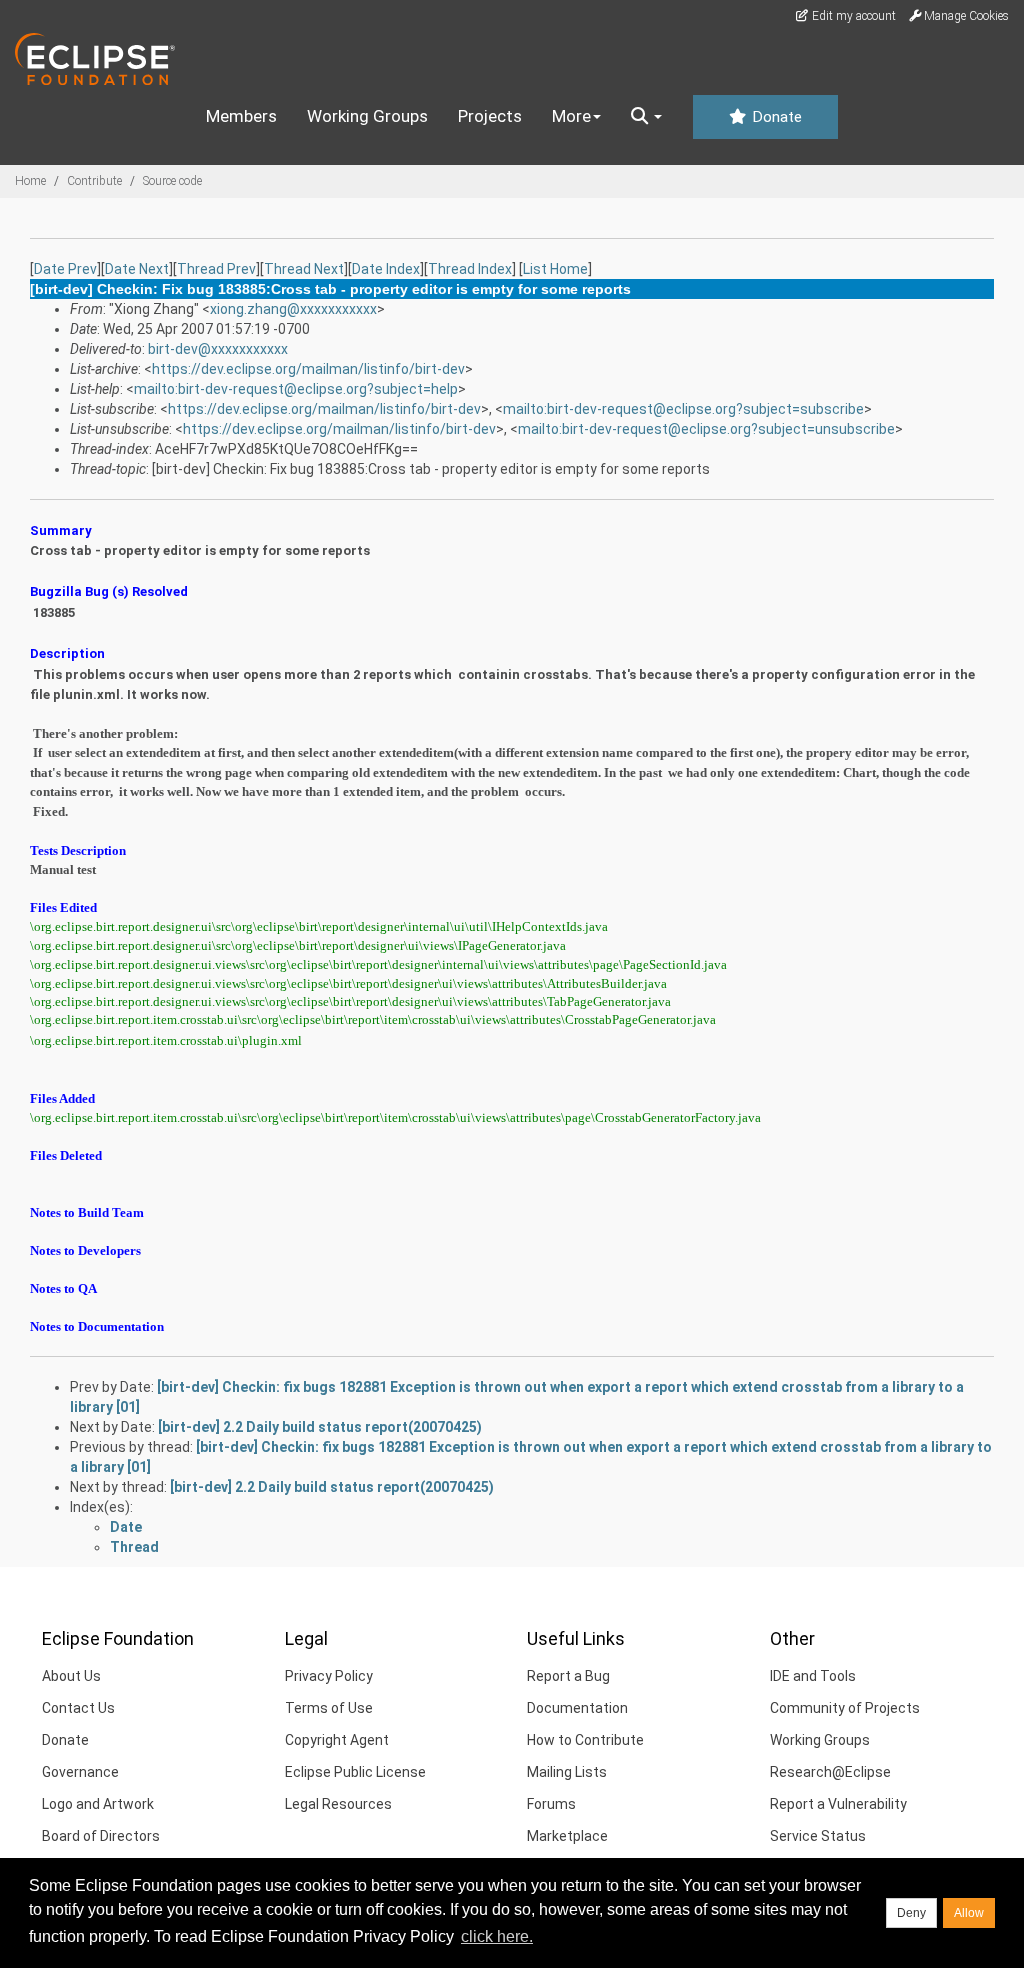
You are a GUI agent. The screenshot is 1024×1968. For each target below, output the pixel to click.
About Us (71, 1676)
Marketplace (567, 1836)
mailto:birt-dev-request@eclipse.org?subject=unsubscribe (706, 429)
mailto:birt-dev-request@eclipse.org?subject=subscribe (683, 409)
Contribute (94, 181)
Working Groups (367, 116)
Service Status (818, 1836)
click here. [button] (497, 1936)
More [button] (571, 116)
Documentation (577, 1708)
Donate (775, 117)
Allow (969, 1913)
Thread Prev (216, 269)
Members (241, 116)
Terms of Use (329, 1708)
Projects (490, 116)
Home (30, 181)
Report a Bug (568, 1676)
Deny (911, 1913)
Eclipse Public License (355, 1772)
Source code (172, 181)
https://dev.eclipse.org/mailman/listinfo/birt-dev (308, 369)
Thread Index (470, 269)
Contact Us (78, 1708)
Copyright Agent (337, 1740)
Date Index (386, 269)
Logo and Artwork (98, 1804)
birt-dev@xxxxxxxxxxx (218, 349)
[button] (646, 117)
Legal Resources (338, 1804)
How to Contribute (585, 1740)
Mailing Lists (567, 1772)
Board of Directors (101, 1836)
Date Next (137, 269)
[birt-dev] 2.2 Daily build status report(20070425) (320, 1427)
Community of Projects (845, 1708)
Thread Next (304, 269)
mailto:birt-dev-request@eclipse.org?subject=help (296, 389)
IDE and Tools (813, 1676)
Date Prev (65, 269)
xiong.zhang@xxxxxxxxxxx (293, 309)
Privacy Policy (329, 1676)
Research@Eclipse (830, 1772)
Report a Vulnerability (838, 1804)
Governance (80, 1772)
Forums (551, 1804)
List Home (555, 269)
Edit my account (852, 16)
